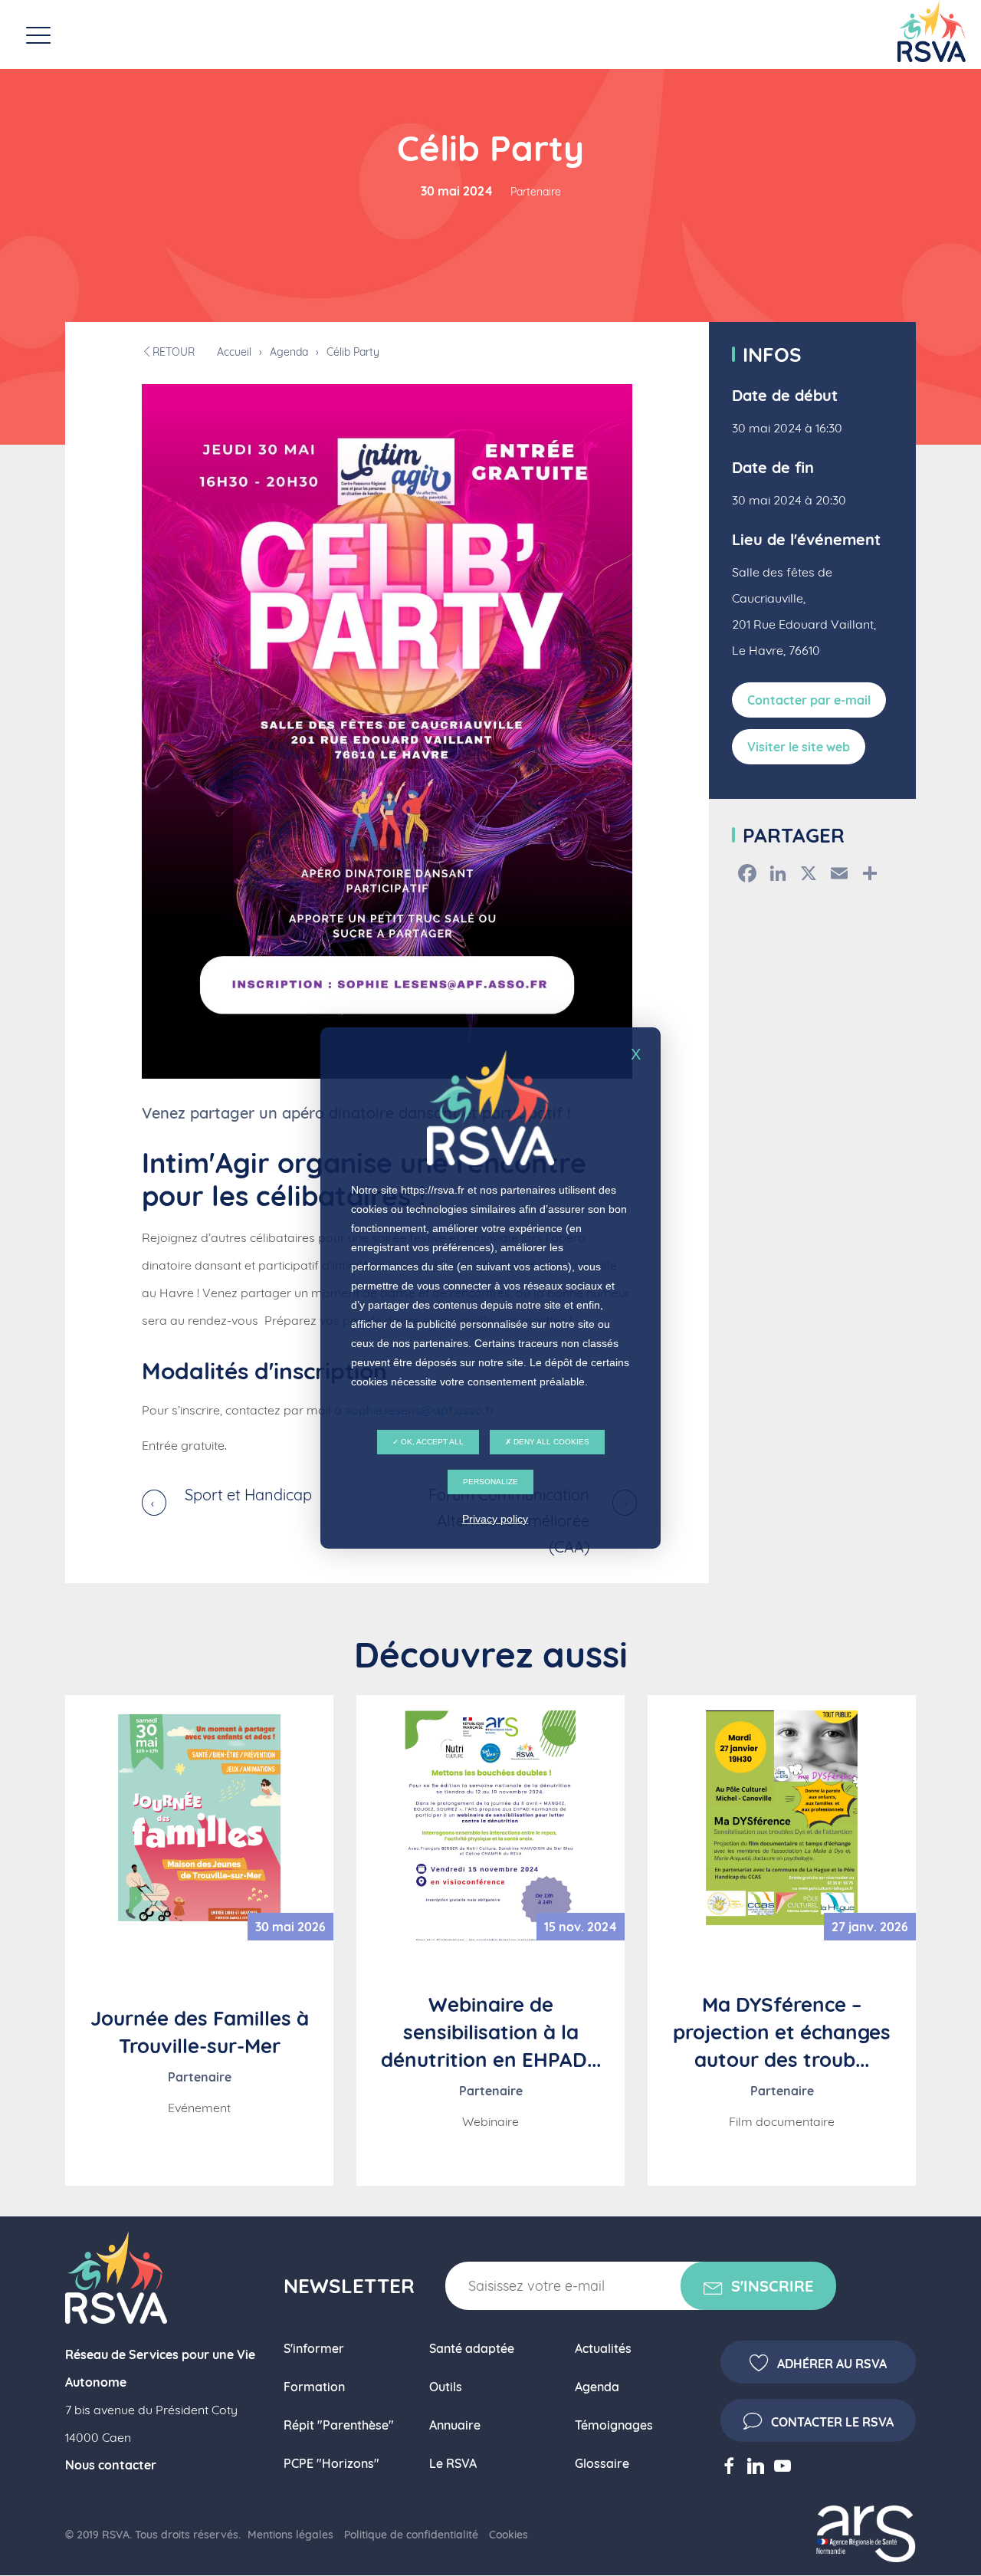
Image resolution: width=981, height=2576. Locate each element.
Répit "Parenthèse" (339, 2425)
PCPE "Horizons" (331, 2463)
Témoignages (614, 2425)
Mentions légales (290, 2535)
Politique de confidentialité (411, 2535)
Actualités (603, 2348)
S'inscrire (772, 2286)
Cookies (509, 2535)
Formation (314, 2387)
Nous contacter (111, 2465)
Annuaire (455, 2425)
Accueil (234, 352)
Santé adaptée (472, 2348)
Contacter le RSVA (832, 2422)
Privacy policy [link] (495, 1519)
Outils (446, 2387)
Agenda (289, 352)
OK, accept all (431, 1442)
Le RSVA (453, 2463)
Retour (174, 352)
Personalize (490, 1482)
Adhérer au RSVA (832, 2364)
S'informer (314, 2348)
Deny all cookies (550, 1442)
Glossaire (602, 2463)
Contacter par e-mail (809, 700)
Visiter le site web (799, 747)
